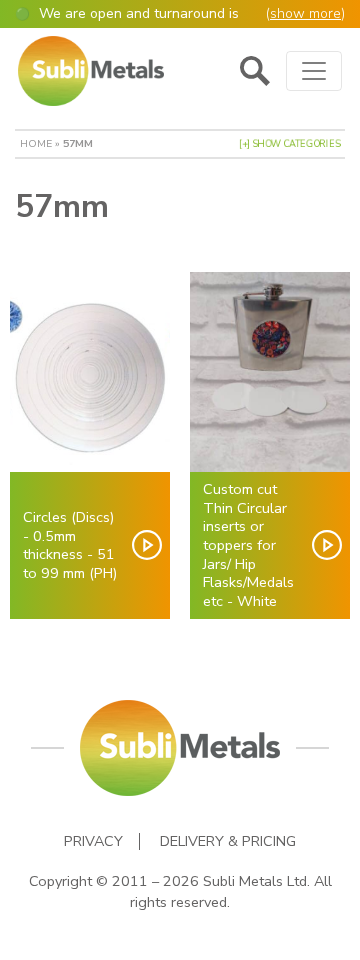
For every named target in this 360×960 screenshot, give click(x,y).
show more (305, 13)
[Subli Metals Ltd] (91, 71)
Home (36, 143)
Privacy (93, 841)
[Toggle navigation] (314, 71)
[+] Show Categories (289, 144)
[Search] (255, 71)
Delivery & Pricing (228, 841)
